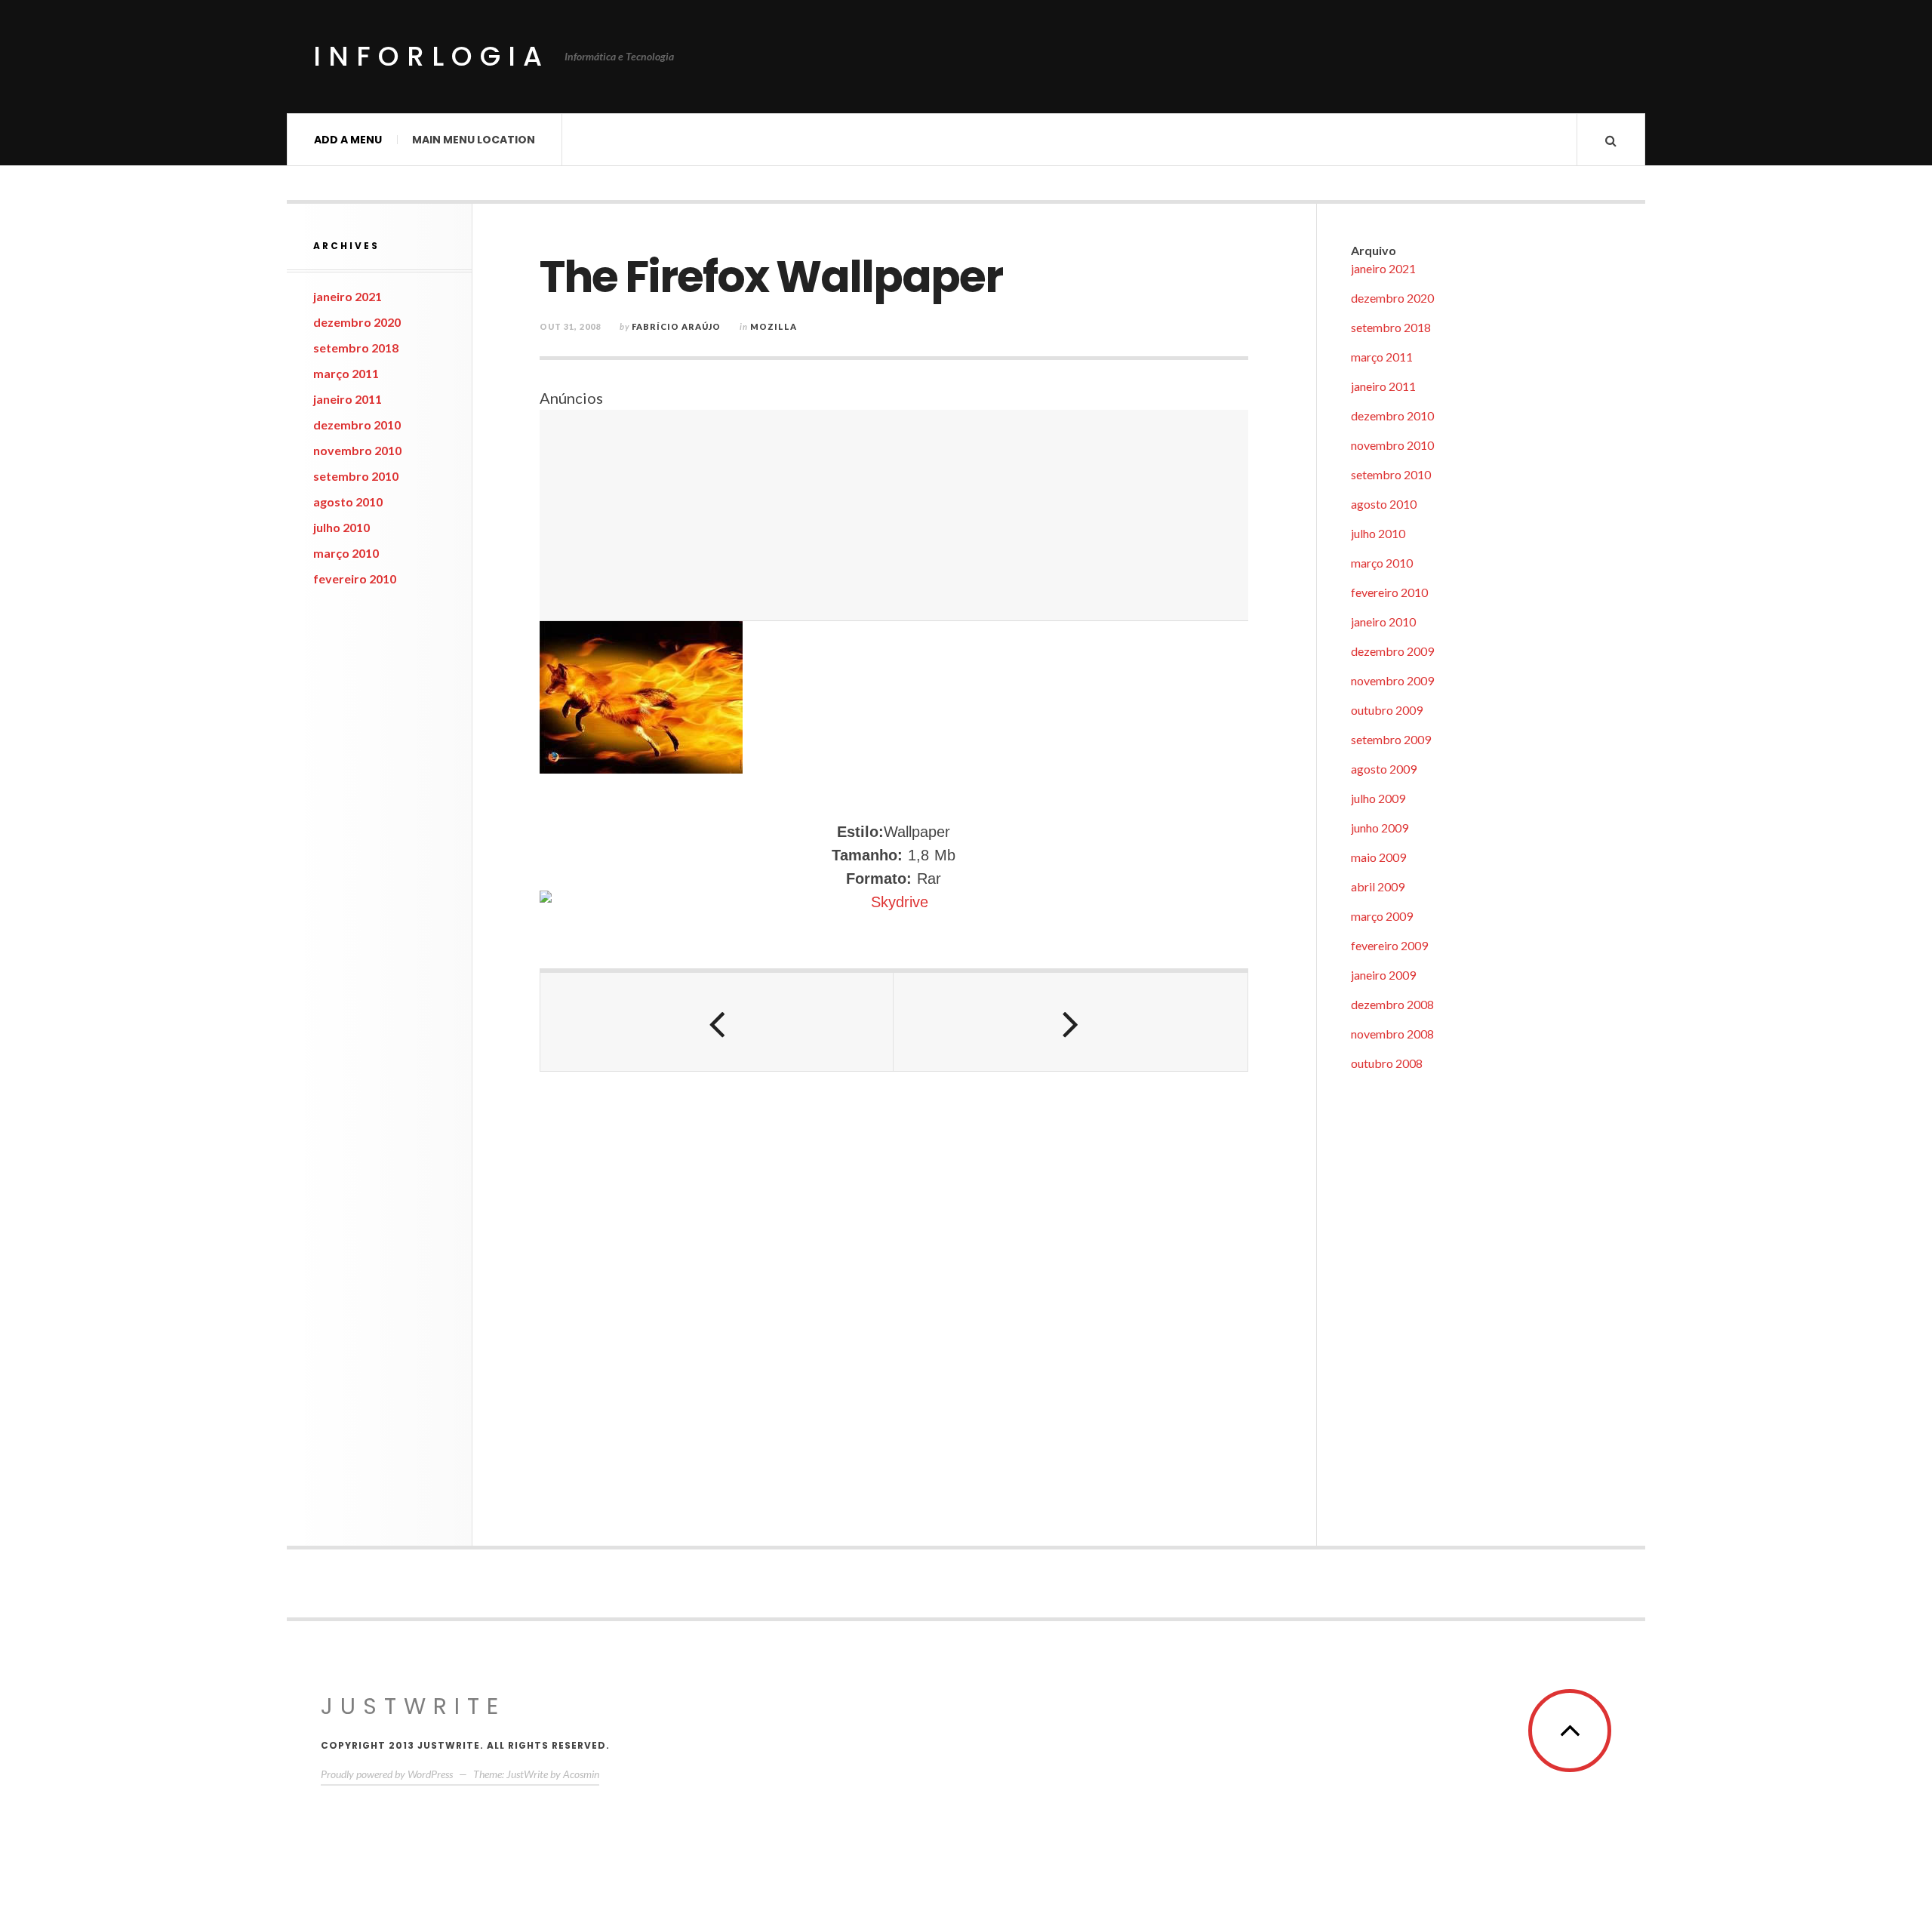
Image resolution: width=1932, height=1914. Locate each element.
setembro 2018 (356, 348)
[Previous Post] (717, 1022)
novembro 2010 (357, 450)
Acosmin (581, 1774)
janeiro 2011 (348, 399)
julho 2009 (1378, 798)
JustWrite (413, 1706)
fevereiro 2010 (355, 579)
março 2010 (346, 553)
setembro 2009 (1391, 739)
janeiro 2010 (1383, 622)
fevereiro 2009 (1389, 945)
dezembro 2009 (1392, 651)
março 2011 (346, 373)
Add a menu (348, 140)
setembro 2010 (356, 476)
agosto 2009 (1384, 769)
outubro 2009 (1387, 710)
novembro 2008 (1392, 1034)
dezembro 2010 (357, 425)
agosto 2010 (348, 502)
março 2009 (1382, 916)
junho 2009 (1380, 828)
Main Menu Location (474, 140)
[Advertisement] (894, 515)
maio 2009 (1378, 857)
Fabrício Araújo (676, 326)
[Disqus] (894, 1300)
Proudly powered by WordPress (387, 1774)
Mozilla (774, 326)
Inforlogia (431, 56)
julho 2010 (341, 527)
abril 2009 (1378, 886)
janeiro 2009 (1383, 975)
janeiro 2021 (348, 296)
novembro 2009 (1392, 680)
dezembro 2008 (1392, 1004)
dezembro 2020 (357, 322)
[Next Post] (1070, 1022)
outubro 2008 (1387, 1063)
